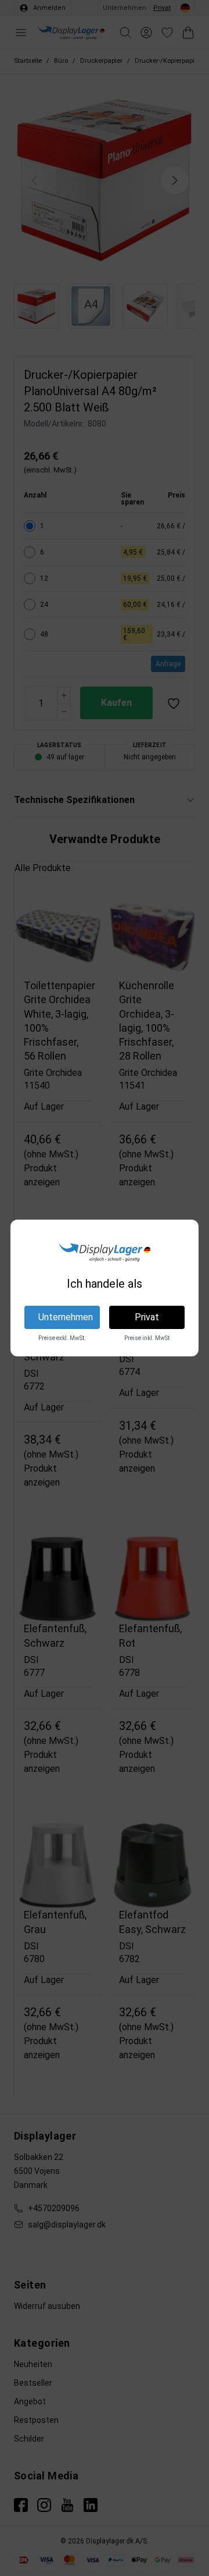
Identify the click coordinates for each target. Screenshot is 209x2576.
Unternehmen (66, 1317)
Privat (147, 1317)
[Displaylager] (104, 1252)
